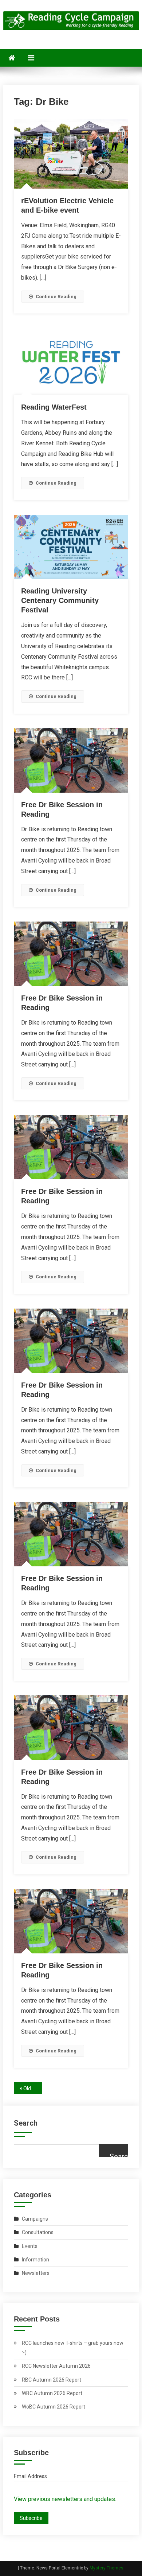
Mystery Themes (106, 2568)
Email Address (30, 2476)
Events (30, 2246)
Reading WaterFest (54, 407)
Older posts (33, 2088)
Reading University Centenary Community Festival (60, 600)
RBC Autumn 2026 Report (52, 2380)
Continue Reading (56, 297)
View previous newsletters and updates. (65, 2499)
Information (35, 2260)
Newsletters (36, 2273)
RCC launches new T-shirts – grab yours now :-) (73, 2348)
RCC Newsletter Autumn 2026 (56, 2366)
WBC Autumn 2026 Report (52, 2393)
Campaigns (35, 2219)
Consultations (38, 2232)
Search (26, 2123)
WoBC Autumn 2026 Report (54, 2407)
